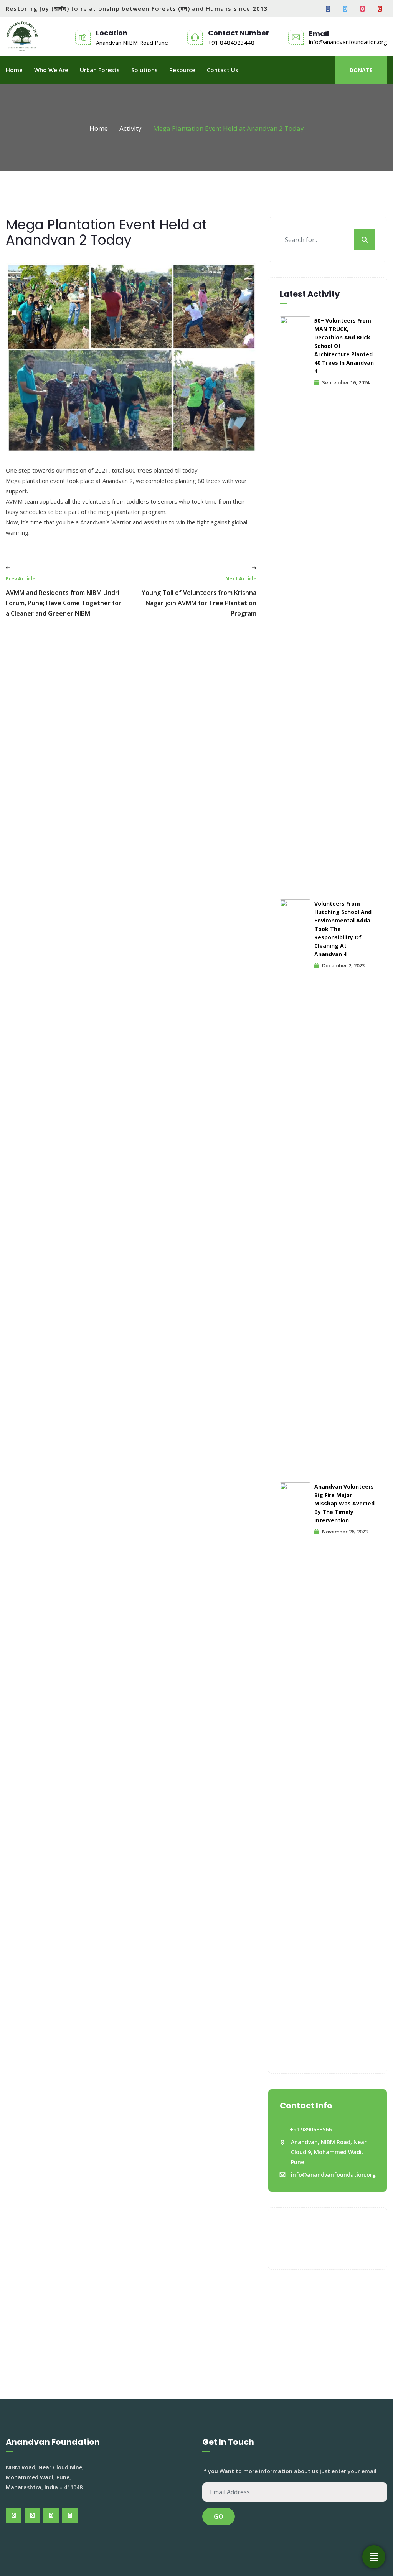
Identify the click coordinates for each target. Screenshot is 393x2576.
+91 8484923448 (231, 43)
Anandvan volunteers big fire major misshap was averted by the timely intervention (344, 1503)
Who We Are (51, 70)
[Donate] (374, 2557)
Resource (182, 70)
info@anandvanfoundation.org (348, 42)
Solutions (144, 70)
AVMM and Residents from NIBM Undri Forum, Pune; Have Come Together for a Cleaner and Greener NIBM (64, 596)
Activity (130, 128)
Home (14, 70)
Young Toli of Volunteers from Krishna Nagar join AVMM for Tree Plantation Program (199, 596)
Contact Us (223, 70)
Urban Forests (100, 70)
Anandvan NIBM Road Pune (132, 43)
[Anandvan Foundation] (22, 36)
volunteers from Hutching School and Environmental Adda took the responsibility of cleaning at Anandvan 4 (343, 929)
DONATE (361, 70)
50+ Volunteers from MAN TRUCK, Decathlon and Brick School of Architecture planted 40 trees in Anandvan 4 (344, 346)
